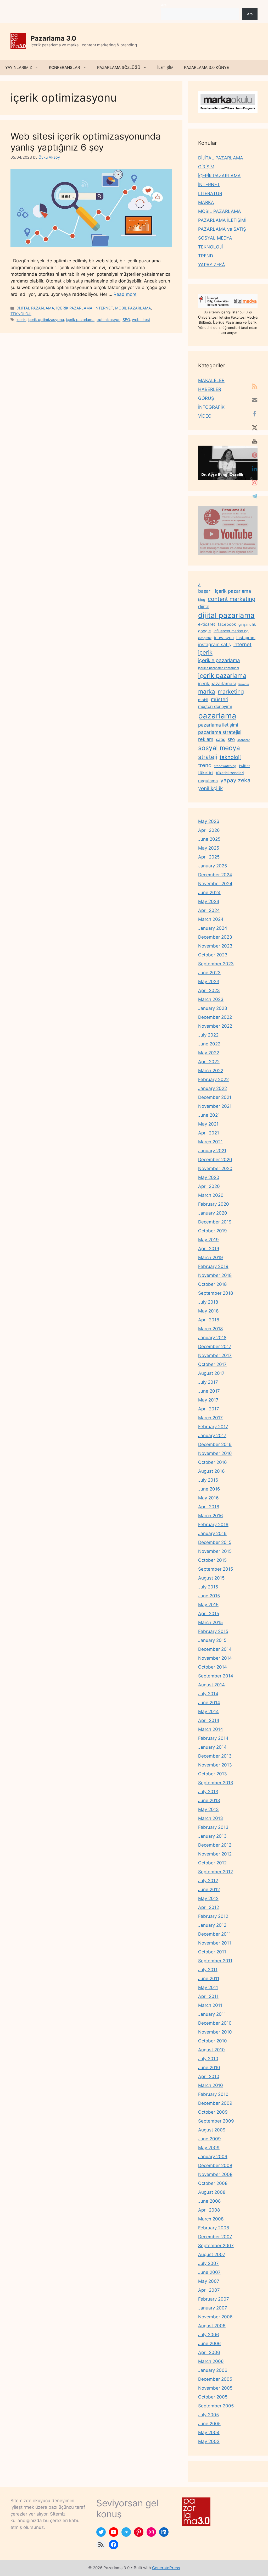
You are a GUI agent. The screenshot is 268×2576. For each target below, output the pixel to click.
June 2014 (209, 1703)
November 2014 (215, 1658)
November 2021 (215, 1106)
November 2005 (215, 2388)
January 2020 (213, 1213)
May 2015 (208, 1605)
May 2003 (209, 2441)
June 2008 (209, 2201)
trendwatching (225, 766)
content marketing (232, 599)
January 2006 (213, 2370)
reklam (206, 739)
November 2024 (215, 884)
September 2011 (215, 1961)
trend (205, 765)
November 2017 (215, 1355)
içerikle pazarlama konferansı (219, 668)
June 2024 (209, 893)
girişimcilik (247, 624)
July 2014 (208, 1694)
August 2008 (212, 2192)
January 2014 (212, 1747)
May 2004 (209, 2433)
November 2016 (215, 1453)
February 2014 (213, 1738)
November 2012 (215, 1854)
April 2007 (209, 2290)
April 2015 (209, 1614)
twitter (244, 766)
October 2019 (213, 1231)
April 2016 (209, 1507)
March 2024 (211, 919)
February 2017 (213, 1427)
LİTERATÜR (210, 193)
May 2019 (208, 1240)
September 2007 (216, 2246)
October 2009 (213, 2112)
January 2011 (212, 2014)
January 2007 (213, 2308)
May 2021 (208, 1124)
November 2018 (215, 1275)
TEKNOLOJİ (21, 314)
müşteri (220, 699)
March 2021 (210, 1142)
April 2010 (209, 2076)
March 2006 (211, 2361)
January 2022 (213, 1088)
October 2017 (212, 1364)
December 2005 (215, 2379)
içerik (21, 320)
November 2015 (215, 1551)
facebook (227, 624)
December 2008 (215, 2165)
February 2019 (213, 1266)
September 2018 (216, 1293)
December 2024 (215, 875)
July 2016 (208, 1480)
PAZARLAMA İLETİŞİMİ (222, 220)
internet (242, 644)
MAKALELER (211, 380)
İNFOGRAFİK (211, 407)
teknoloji (230, 757)
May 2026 (209, 821)
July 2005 (208, 2415)
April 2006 (209, 2352)
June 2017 (209, 1391)
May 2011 (208, 1987)
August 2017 (211, 1373)
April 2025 (209, 857)
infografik (205, 638)
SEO (126, 320)
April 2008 (209, 2210)
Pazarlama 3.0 (53, 38)
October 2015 (212, 1560)
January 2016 (212, 1533)
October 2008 (213, 2183)
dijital (204, 606)
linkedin (244, 684)
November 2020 (215, 1168)
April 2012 (209, 1907)
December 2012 (215, 1845)
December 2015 (215, 1542)
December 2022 (215, 1017)
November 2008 (215, 2174)
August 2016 (211, 1471)
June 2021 (209, 1115)
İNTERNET (104, 308)
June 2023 (209, 973)
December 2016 (215, 1444)
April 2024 (209, 910)
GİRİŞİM (206, 167)
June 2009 (210, 2139)
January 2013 (212, 1836)
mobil (203, 700)
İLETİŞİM (165, 67)
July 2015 (208, 1587)
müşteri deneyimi (215, 706)
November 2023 (215, 946)
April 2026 (209, 830)
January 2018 (212, 1338)
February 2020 (214, 1204)
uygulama (208, 781)
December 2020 (215, 1160)
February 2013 (213, 1827)
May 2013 (208, 1809)
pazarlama (217, 716)
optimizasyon (108, 320)
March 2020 (211, 1195)
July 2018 (208, 1302)
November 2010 (215, 2032)
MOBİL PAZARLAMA (133, 308)
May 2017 (208, 1400)
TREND (206, 256)
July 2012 (208, 1881)
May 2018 (208, 1311)
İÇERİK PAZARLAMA (74, 308)
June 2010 (209, 2068)
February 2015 (213, 1631)
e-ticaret (207, 624)
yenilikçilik (210, 788)
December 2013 (215, 1756)
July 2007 (208, 2263)
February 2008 (214, 2228)
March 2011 (210, 2005)
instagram (246, 638)
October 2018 (212, 1284)
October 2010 (213, 2041)
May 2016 (208, 1498)
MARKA (206, 202)
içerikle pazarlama (219, 660)
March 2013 (211, 1818)
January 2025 (213, 866)
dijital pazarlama (226, 615)
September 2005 (216, 2406)
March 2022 (211, 1071)
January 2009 (213, 2157)
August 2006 (212, 2326)
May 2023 (209, 982)
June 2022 (209, 1044)
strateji (208, 757)
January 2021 (212, 1151)
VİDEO (205, 416)
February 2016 (213, 1525)
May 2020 (209, 1177)
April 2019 (209, 1249)
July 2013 (208, 1792)
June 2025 (209, 839)
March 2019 (211, 1257)
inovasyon (224, 638)
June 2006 (210, 2344)
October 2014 (213, 1667)
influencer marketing (231, 631)
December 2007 (215, 2237)
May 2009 (209, 2148)
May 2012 (208, 1898)
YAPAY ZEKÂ (212, 265)
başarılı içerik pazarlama (225, 591)
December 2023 (215, 937)
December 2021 (215, 1097)
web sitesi (141, 320)
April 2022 (209, 1062)
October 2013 (213, 1774)
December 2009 (215, 2103)
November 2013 (215, 1765)
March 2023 (211, 999)
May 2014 (208, 1711)
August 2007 (212, 2254)
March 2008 (211, 2219)
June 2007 (209, 2272)
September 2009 (216, 2121)
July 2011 (208, 1970)
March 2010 (211, 2085)
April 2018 (209, 1320)
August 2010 (211, 2050)
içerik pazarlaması (217, 684)
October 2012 (212, 1863)
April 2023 (209, 990)
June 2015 (209, 1596)
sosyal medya (219, 748)
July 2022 (208, 1035)
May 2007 (209, 2281)
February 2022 (213, 1079)
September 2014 (216, 1676)
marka (207, 691)
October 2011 (212, 1952)
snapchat (244, 740)
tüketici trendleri (230, 773)
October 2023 (213, 955)
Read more (125, 294)
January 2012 (212, 1925)
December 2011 (214, 1934)
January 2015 (212, 1640)
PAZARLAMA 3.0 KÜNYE (206, 67)
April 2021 (209, 1133)
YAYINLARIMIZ (19, 67)
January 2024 (213, 928)
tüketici (206, 773)
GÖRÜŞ (206, 398)
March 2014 (211, 1729)
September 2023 (216, 964)
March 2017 (210, 1418)
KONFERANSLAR (65, 67)
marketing (231, 691)
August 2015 (211, 1578)
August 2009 (212, 2130)
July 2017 (208, 1382)
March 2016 (211, 1516)
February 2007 (214, 2299)
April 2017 (209, 1409)
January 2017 (212, 1436)
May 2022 (209, 1053)
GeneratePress (166, 2568)
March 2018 (210, 1329)
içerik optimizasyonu (46, 320)
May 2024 (209, 901)
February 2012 (213, 1916)
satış (220, 739)
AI (200, 585)
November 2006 (215, 2317)
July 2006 (209, 2335)
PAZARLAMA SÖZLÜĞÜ (119, 67)
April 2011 (208, 1996)
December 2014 (215, 1649)
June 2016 (209, 1489)
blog (202, 600)
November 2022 (215, 1026)
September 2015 (216, 1569)
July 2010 (208, 2059)
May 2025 (209, 848)
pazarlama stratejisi (220, 732)
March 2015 (210, 1622)
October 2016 (213, 1462)
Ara (164, 5)
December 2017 (215, 1347)
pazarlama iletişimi (218, 725)
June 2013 (209, 1801)
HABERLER (210, 389)
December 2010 (215, 2023)
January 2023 (213, 1008)
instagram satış (214, 644)
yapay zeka (235, 780)
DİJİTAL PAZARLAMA (35, 308)
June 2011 (209, 1979)
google (205, 631)
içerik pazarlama (80, 320)
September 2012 (216, 1872)
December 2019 (215, 1222)
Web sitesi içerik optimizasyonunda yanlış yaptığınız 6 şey (86, 142)
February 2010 (213, 2094)
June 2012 (209, 1890)
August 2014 (211, 1685)
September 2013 (216, 1783)
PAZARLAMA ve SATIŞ (222, 229)
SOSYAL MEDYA (215, 238)
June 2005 (209, 2424)
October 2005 (213, 2397)
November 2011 (215, 1943)
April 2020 (209, 1186)
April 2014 (209, 1720)
